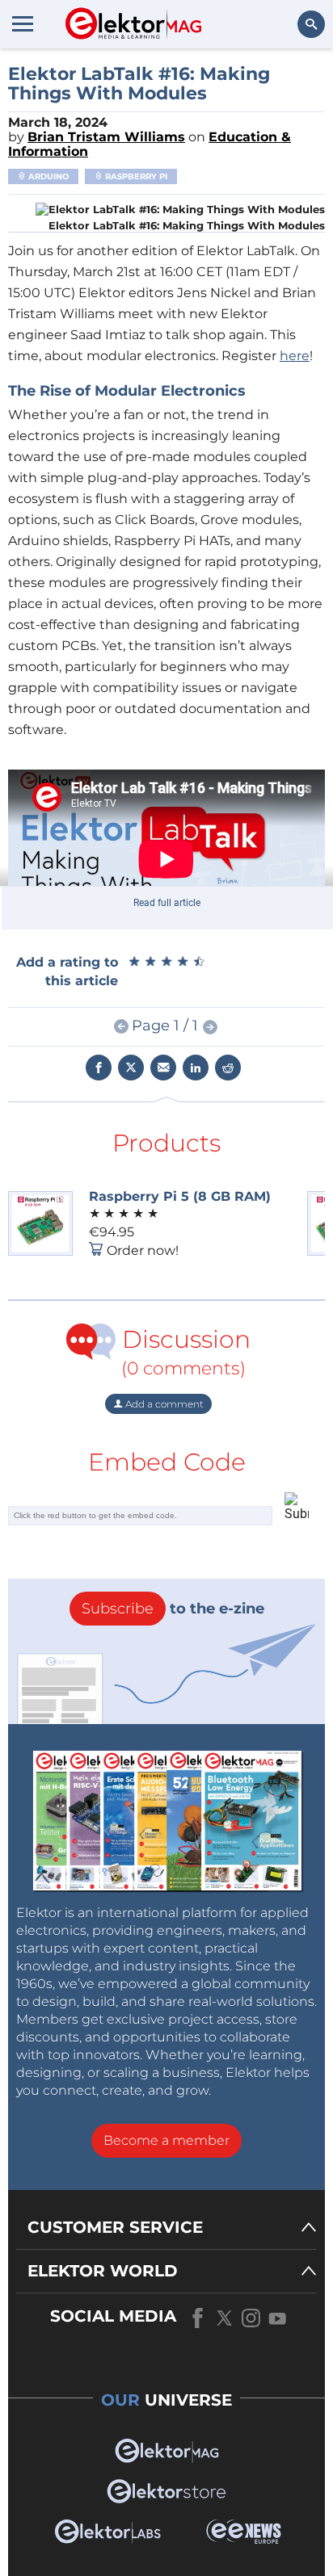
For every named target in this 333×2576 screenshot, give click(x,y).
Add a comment (163, 1404)
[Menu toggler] (23, 23)
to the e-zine (173, 1609)
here (295, 356)
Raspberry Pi (135, 176)
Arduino (47, 176)
